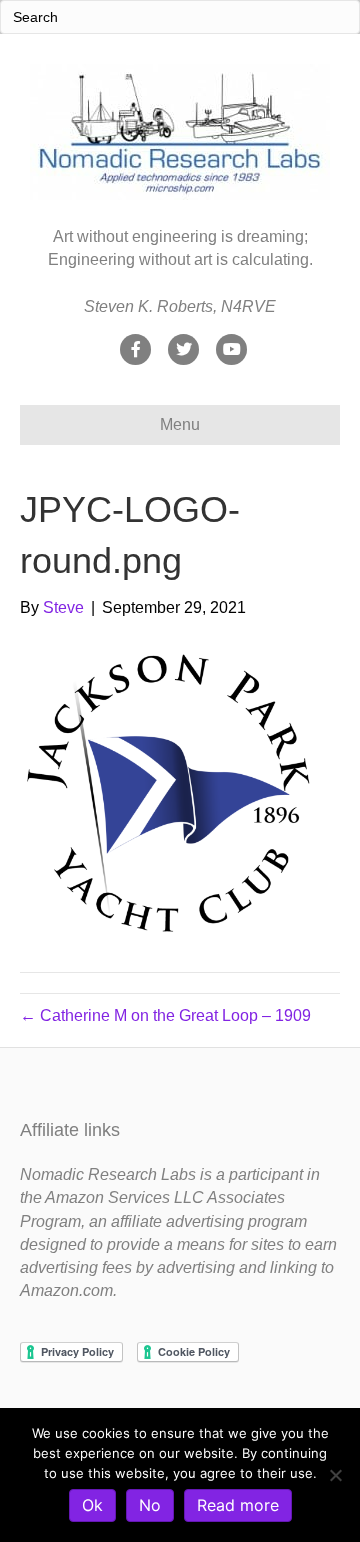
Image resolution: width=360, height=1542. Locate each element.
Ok (92, 1505)
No (150, 1505)
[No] (335, 1475)
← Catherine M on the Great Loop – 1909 (165, 1015)
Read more (238, 1505)
